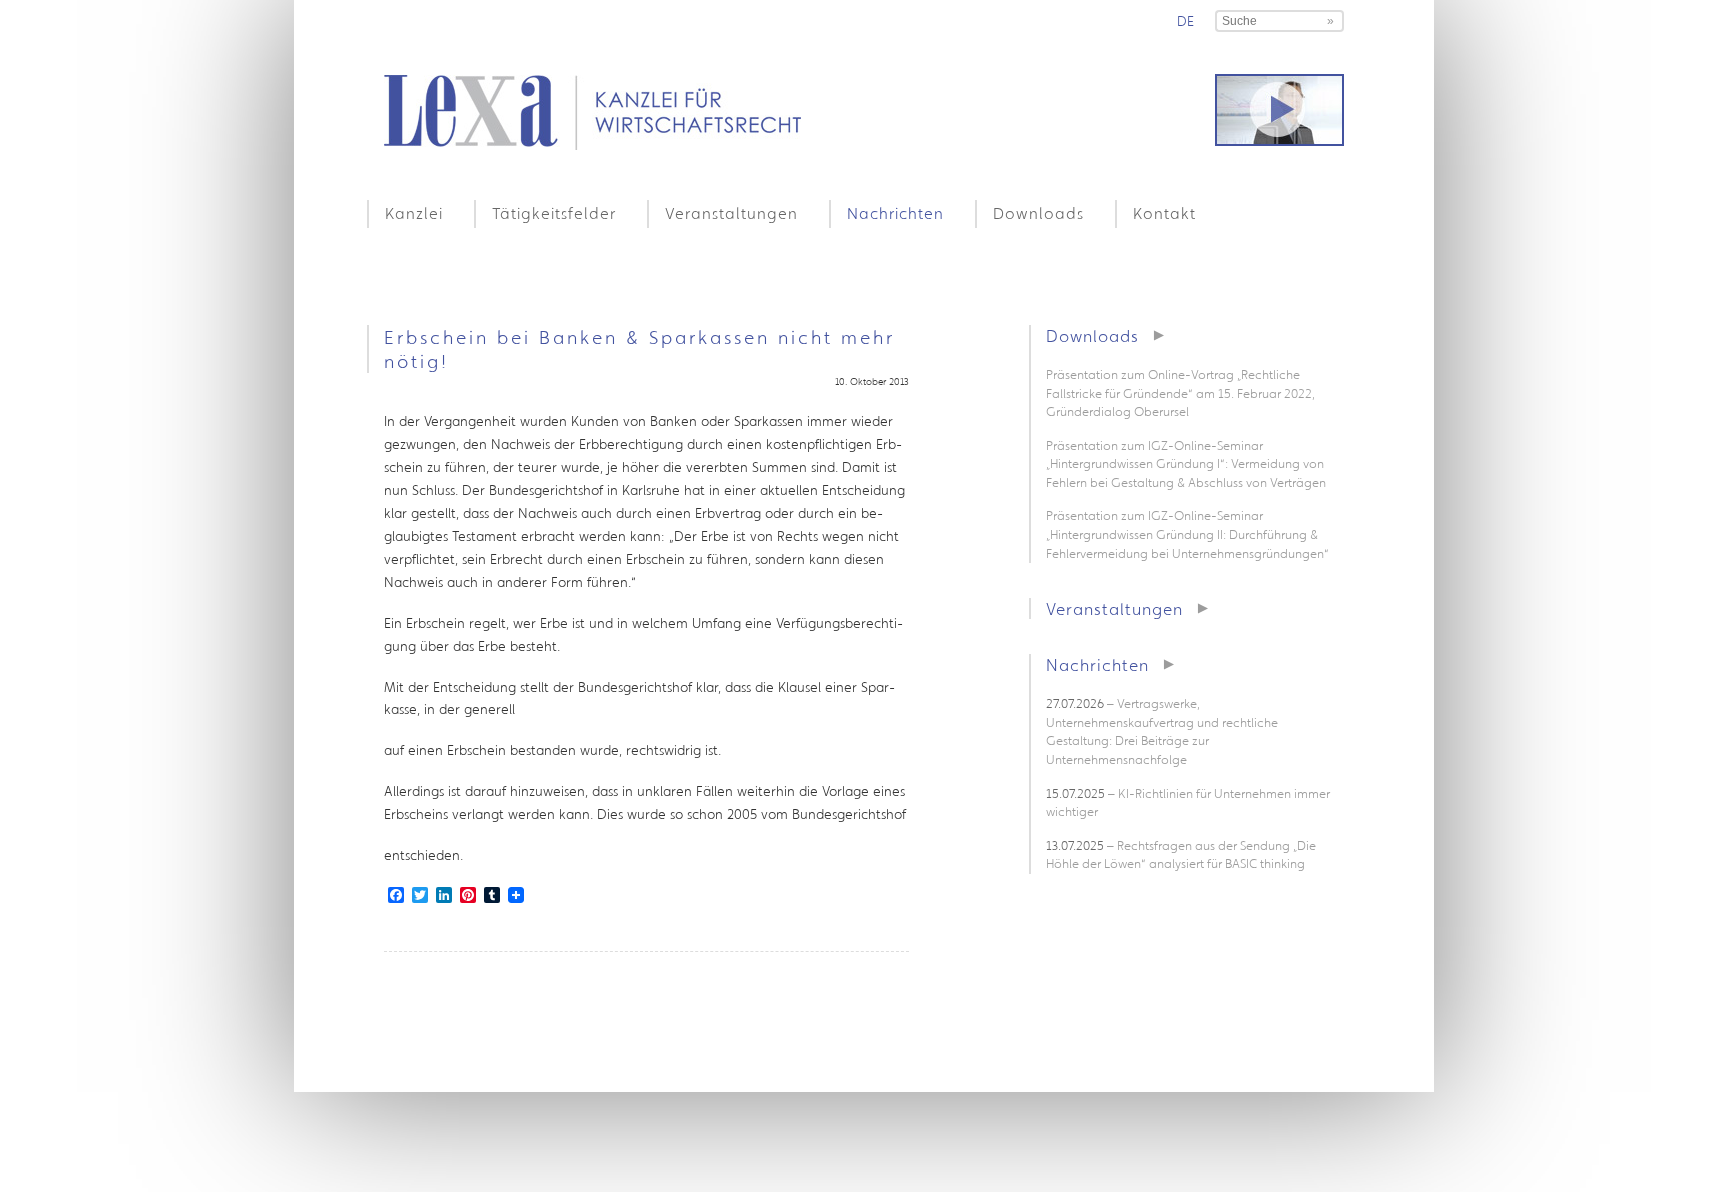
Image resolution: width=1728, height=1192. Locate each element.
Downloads (1038, 213)
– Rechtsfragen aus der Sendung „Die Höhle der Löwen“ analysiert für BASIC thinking (1181, 855)
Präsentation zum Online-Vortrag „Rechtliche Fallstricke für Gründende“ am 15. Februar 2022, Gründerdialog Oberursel (1180, 393)
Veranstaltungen (731, 213)
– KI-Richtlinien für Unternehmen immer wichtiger (1188, 803)
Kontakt (1164, 213)
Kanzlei (414, 213)
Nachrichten (895, 213)
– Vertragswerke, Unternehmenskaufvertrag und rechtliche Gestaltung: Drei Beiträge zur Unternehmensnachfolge (1162, 731)
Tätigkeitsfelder (554, 213)
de (1185, 21)
